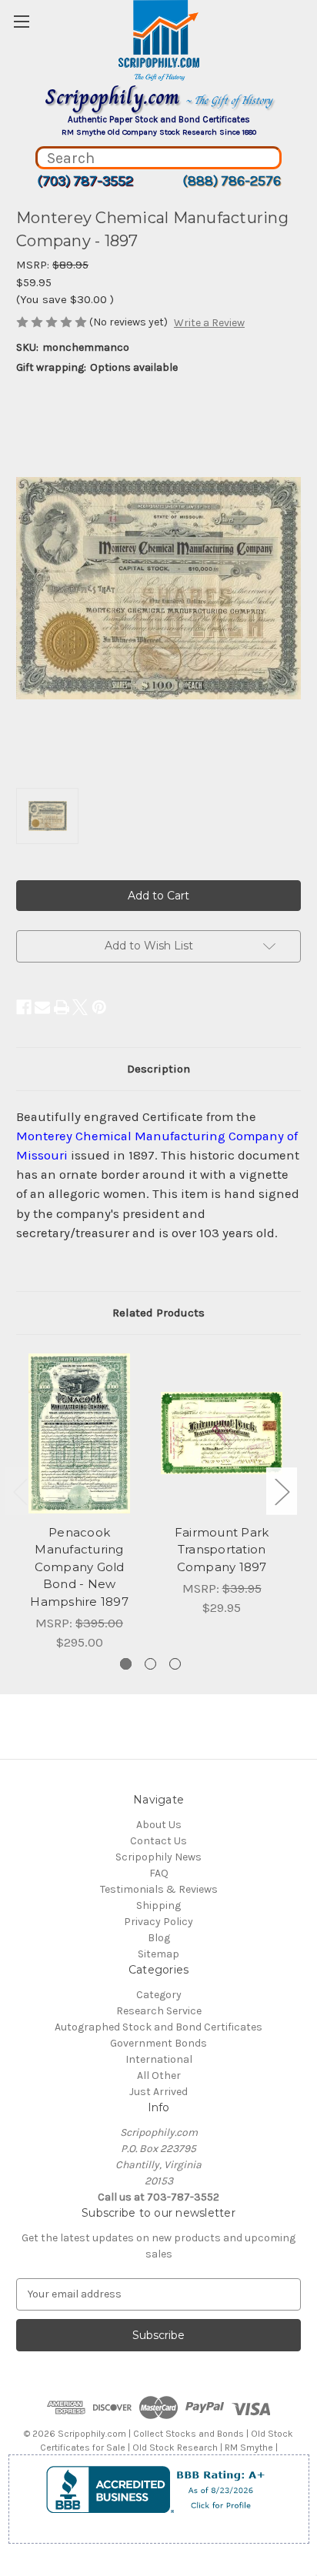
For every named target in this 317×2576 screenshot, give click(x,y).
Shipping (158, 1905)
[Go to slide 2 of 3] (150, 1664)
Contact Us (158, 1841)
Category (159, 1995)
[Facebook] (24, 1007)
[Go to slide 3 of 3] (175, 1664)
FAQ (159, 1873)
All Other (159, 2075)
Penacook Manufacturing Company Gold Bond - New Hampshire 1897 (79, 1567)
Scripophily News (158, 1857)
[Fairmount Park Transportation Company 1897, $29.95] (222, 1433)
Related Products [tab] (158, 1313)
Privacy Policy (158, 1922)
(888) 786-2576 (232, 181)
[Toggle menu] (21, 21)
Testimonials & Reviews (159, 1889)
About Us (159, 1825)
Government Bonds (158, 2043)
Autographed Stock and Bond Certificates (158, 2027)
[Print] (62, 1007)
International (159, 2059)
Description (158, 1069)
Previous (20, 1492)
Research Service (159, 2011)
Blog (159, 1938)
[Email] (42, 1007)
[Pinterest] (99, 1007)
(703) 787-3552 (85, 181)
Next (282, 1492)
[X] (80, 1007)
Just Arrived (158, 2092)
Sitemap (158, 1954)
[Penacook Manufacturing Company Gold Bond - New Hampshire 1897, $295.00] (79, 1433)
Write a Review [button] (209, 323)
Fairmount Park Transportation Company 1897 (222, 1550)
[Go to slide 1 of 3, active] (126, 1664)
